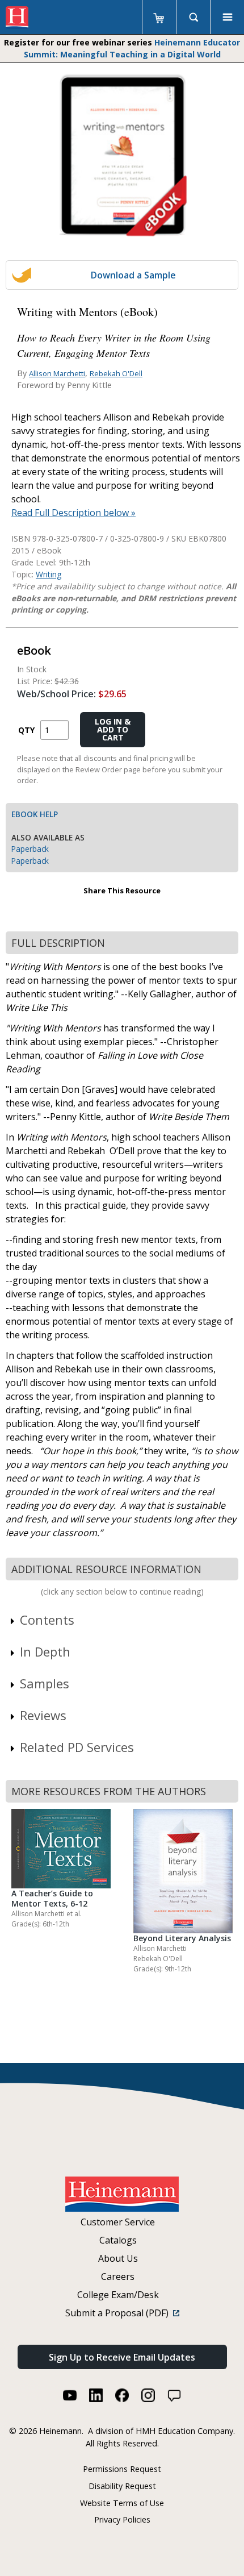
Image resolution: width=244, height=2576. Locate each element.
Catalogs (118, 2240)
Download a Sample (133, 275)
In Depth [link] (45, 1651)
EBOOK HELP (35, 814)
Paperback (30, 849)
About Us (118, 2258)
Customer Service (118, 2222)
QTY (26, 730)
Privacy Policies (122, 2519)
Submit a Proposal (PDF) (119, 2313)
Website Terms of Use (122, 2503)
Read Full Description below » (73, 513)
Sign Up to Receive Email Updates (122, 2357)
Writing (49, 574)
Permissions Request (122, 2469)
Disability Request (122, 2486)
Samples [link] (45, 1683)
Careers (118, 2277)
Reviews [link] (43, 1715)
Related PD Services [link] (77, 1747)
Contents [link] (47, 1620)
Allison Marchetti (57, 373)
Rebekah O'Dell (116, 373)
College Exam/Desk (118, 2295)
